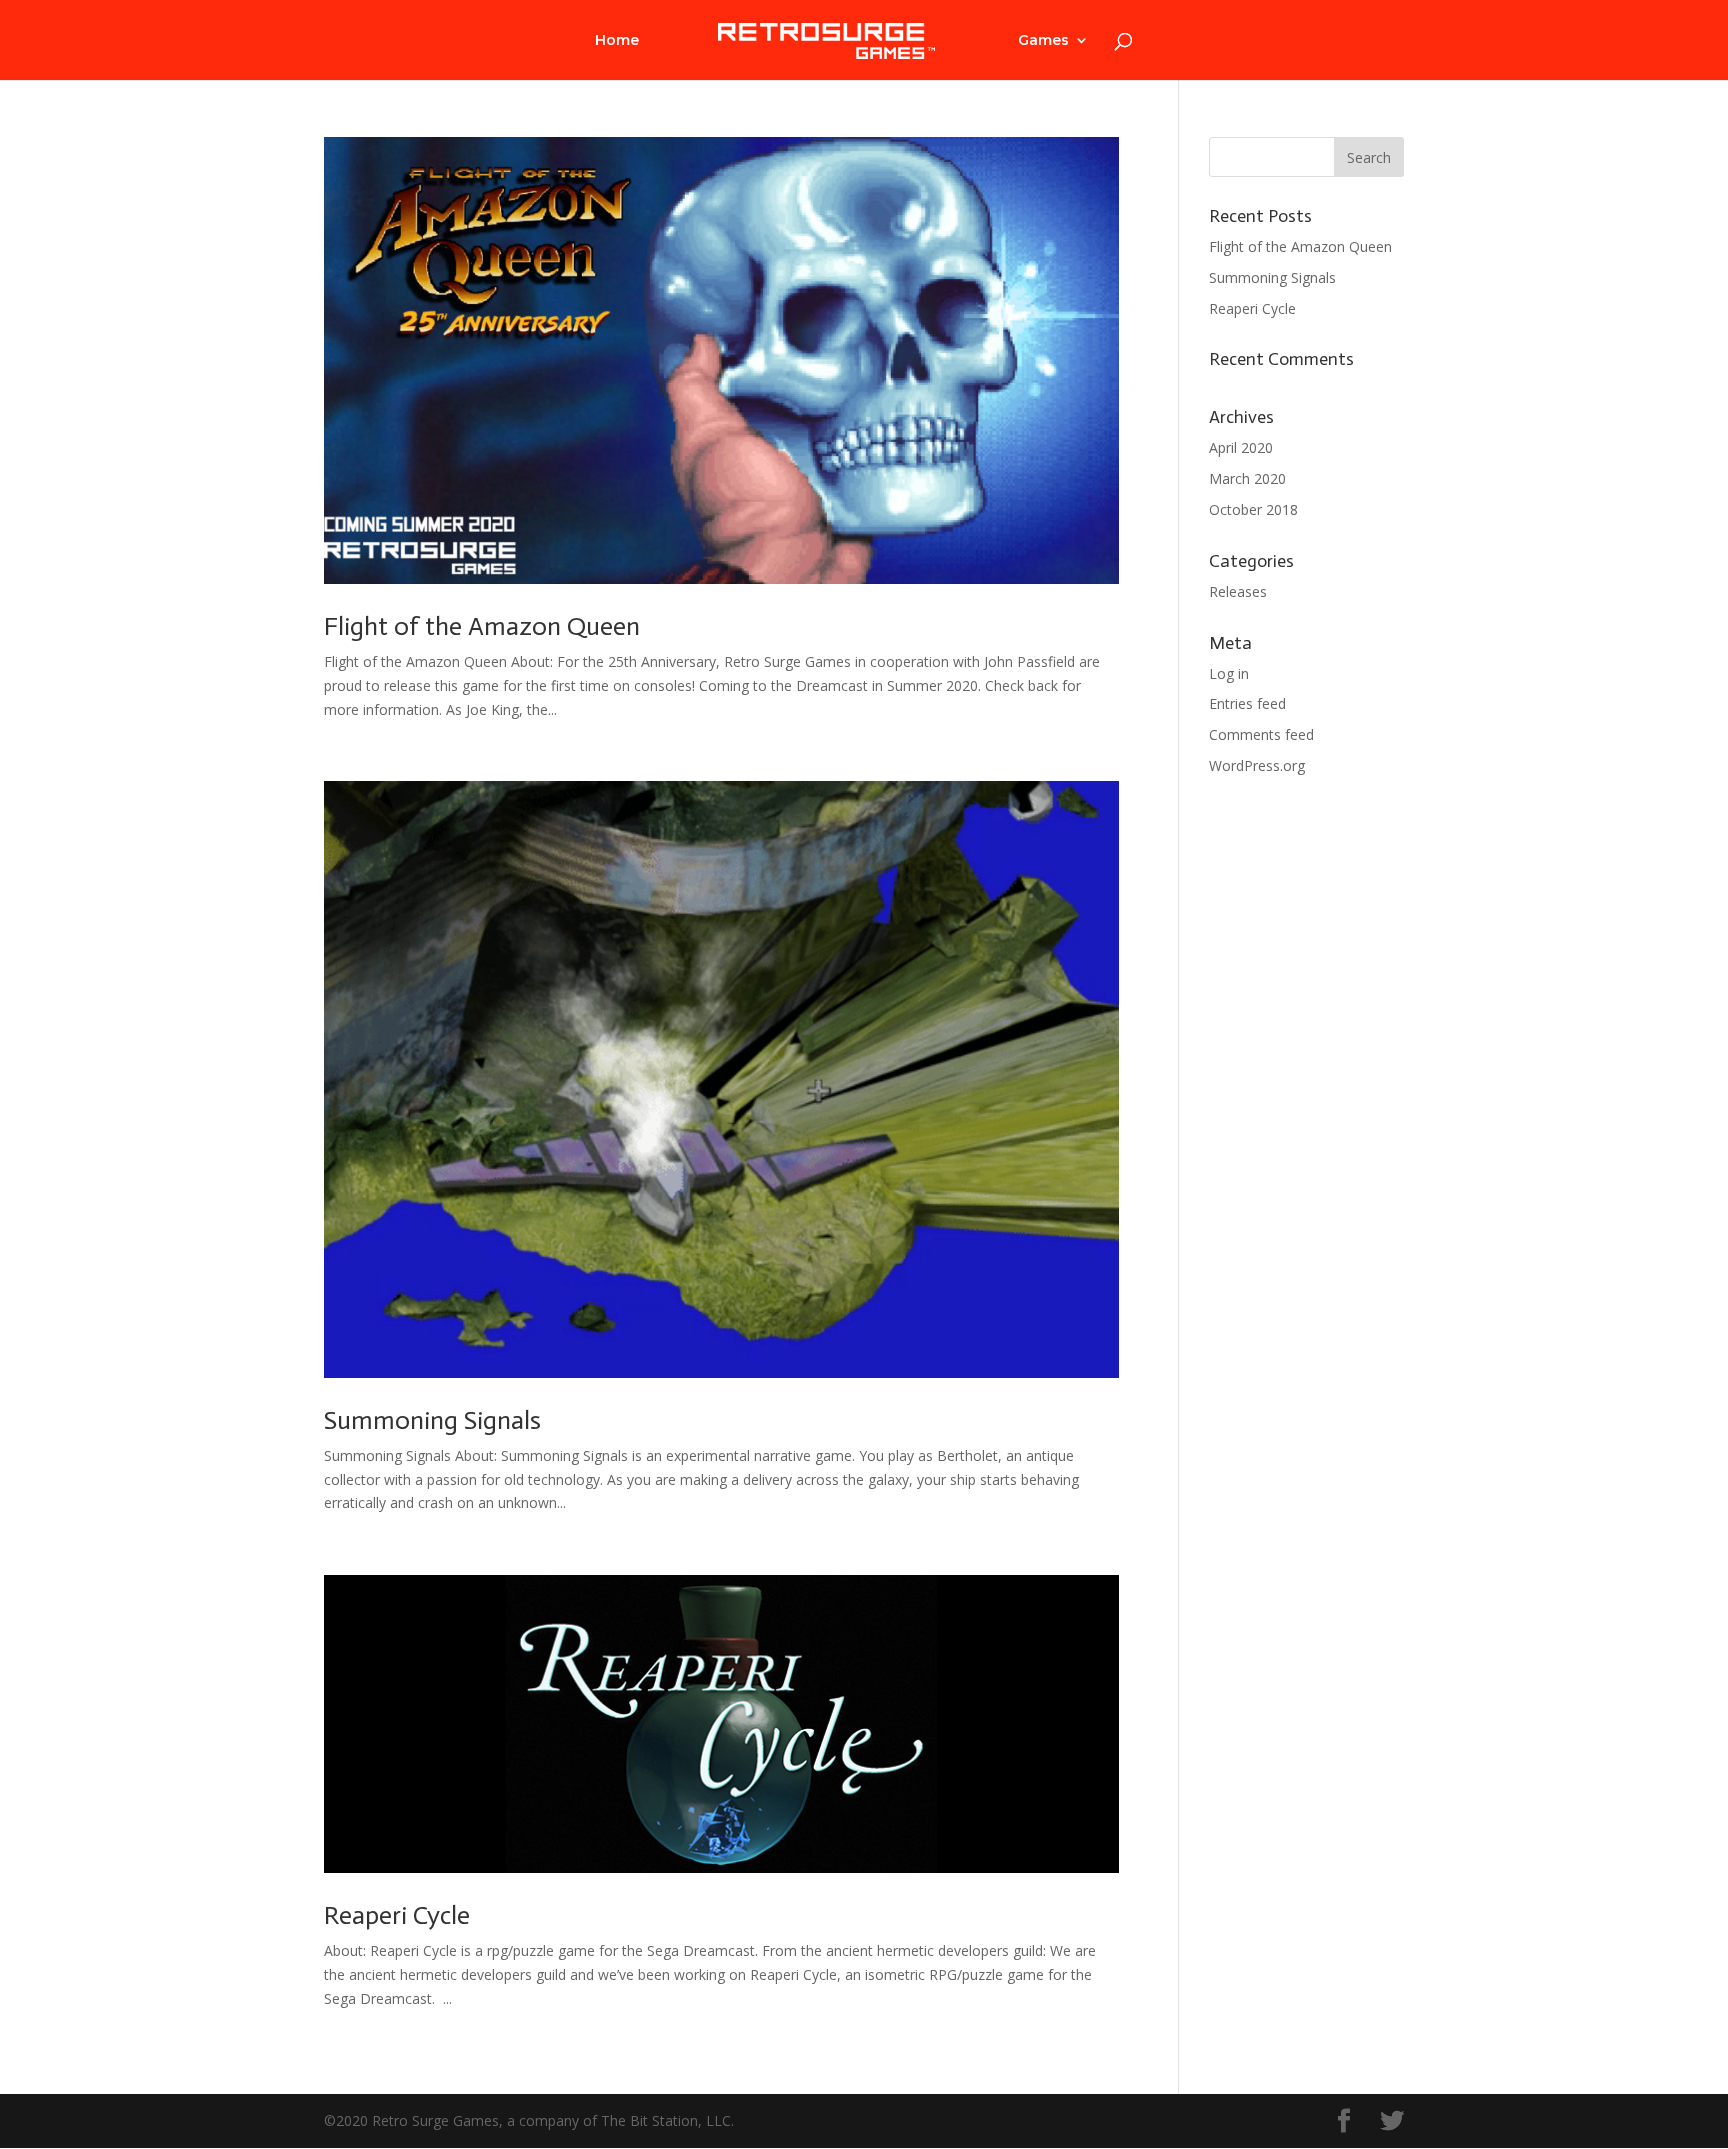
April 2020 (1241, 447)
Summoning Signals (432, 1420)
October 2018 (1253, 509)
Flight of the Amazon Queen (482, 626)
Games (1043, 41)
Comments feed (1261, 734)
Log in (1229, 673)
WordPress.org (1257, 765)
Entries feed (1247, 703)
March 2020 (1247, 478)
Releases (1238, 591)
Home (617, 41)
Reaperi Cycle (397, 1915)
